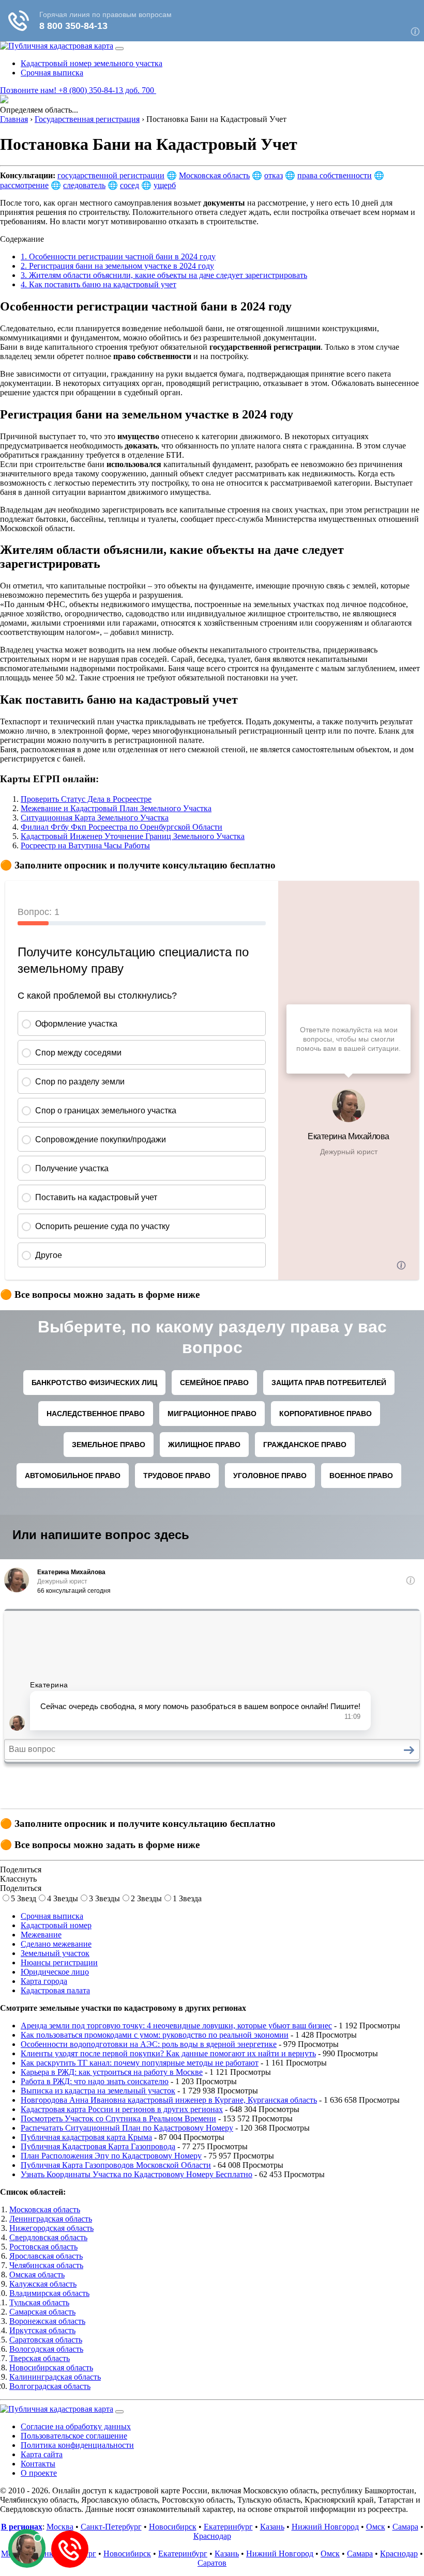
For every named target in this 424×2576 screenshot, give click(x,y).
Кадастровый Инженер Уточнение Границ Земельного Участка (133, 836)
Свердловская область (48, 2237)
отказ (274, 175)
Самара (405, 2527)
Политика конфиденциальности (77, 2445)
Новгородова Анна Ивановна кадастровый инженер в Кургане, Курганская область (169, 2100)
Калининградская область (55, 2377)
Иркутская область (42, 2330)
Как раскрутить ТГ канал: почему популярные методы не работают (140, 2063)
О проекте (39, 2473)
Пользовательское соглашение (74, 2436)
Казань (272, 2527)
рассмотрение (24, 185)
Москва (60, 2527)
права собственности (335, 175)
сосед (130, 185)
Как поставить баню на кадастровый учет (99, 284)
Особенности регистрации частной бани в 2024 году (118, 257)
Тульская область (39, 2302)
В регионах (22, 2527)
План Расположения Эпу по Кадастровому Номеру (111, 2156)
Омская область (37, 2275)
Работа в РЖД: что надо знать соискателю (95, 2081)
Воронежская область (47, 2321)
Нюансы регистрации (59, 1962)
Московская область (214, 175)
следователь (84, 185)
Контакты (38, 2464)
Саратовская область (46, 2340)
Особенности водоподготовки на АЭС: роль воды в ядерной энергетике (149, 2044)
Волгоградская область (50, 2386)
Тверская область (40, 2358)
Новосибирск (173, 2527)
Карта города (44, 1981)
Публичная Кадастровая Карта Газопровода (98, 2146)
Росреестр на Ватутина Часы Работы (85, 845)
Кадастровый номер (56, 1925)
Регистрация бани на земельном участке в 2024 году (117, 266)
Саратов (212, 2563)
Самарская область (42, 2312)
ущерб (165, 185)
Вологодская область (46, 2349)
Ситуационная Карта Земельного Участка (95, 818)
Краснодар (212, 2536)
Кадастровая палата (55, 1990)
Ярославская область (46, 2256)
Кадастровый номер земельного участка (92, 63)
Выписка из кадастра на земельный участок (98, 2091)
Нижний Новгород (325, 2527)
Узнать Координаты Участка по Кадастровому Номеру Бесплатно (137, 2174)
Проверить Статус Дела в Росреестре (86, 799)
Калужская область (43, 2284)
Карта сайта (42, 2454)
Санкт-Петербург (111, 2527)
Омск (376, 2527)
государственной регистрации (111, 175)
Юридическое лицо (55, 1972)
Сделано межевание (56, 1944)
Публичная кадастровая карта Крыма (86, 2137)
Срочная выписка (52, 73)
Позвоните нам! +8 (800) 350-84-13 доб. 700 (78, 90)
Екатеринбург (228, 2527)
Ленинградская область (51, 2219)
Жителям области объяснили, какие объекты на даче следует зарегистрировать (164, 275)
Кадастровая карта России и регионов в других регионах (122, 2109)
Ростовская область (43, 2247)
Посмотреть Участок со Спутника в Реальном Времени (118, 2119)
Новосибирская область (51, 2368)
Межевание (41, 1935)
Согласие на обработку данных (76, 2426)
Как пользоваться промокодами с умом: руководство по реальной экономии (155, 2035)
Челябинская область (46, 2265)
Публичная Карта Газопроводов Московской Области (116, 2165)
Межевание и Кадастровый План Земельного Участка (116, 808)
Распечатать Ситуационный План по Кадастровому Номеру (127, 2128)
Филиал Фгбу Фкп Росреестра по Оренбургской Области (122, 827)
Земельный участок (55, 1953)
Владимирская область (49, 2293)
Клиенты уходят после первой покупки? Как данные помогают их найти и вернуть (168, 2053)
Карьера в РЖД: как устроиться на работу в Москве (112, 2072)
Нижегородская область (51, 2228)
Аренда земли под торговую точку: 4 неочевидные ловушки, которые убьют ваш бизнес (176, 2026)
